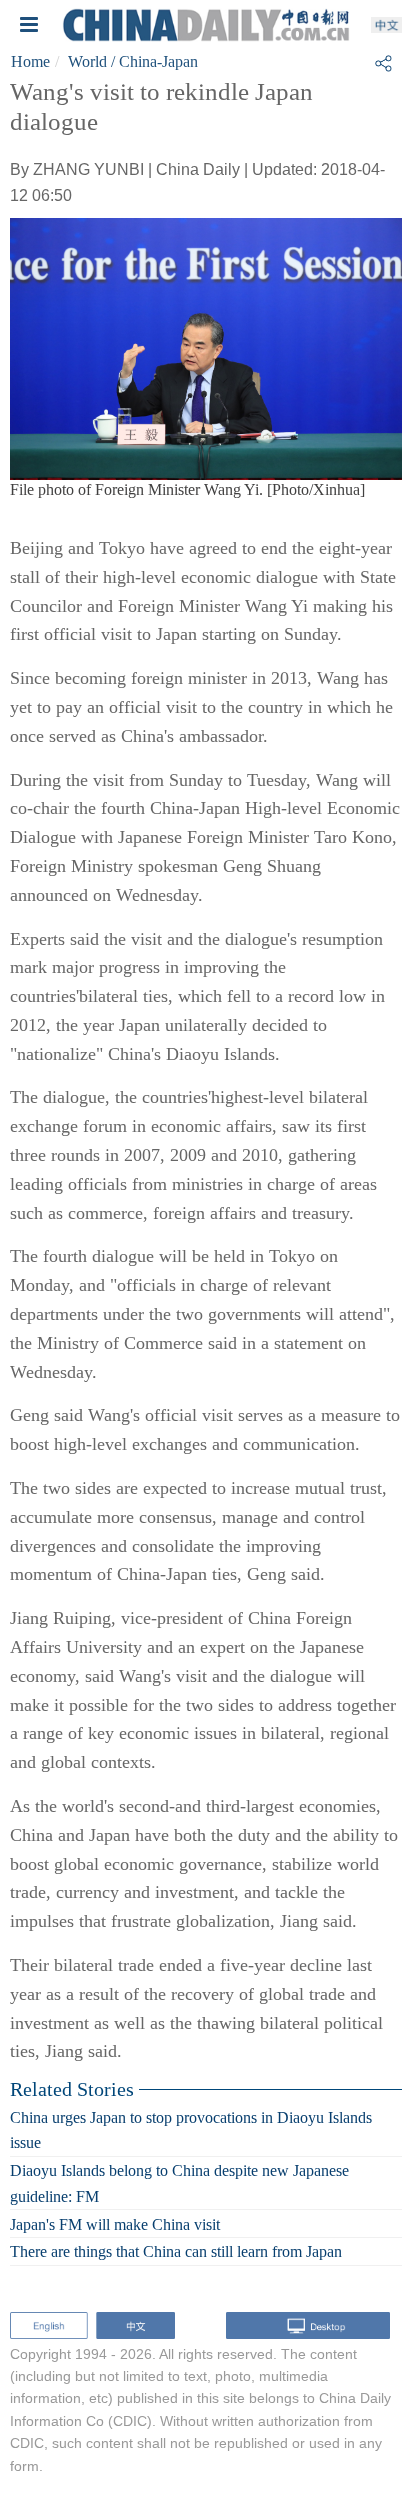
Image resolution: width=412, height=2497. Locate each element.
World (87, 61)
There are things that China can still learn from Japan (176, 2251)
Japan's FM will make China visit (115, 2223)
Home (30, 61)
